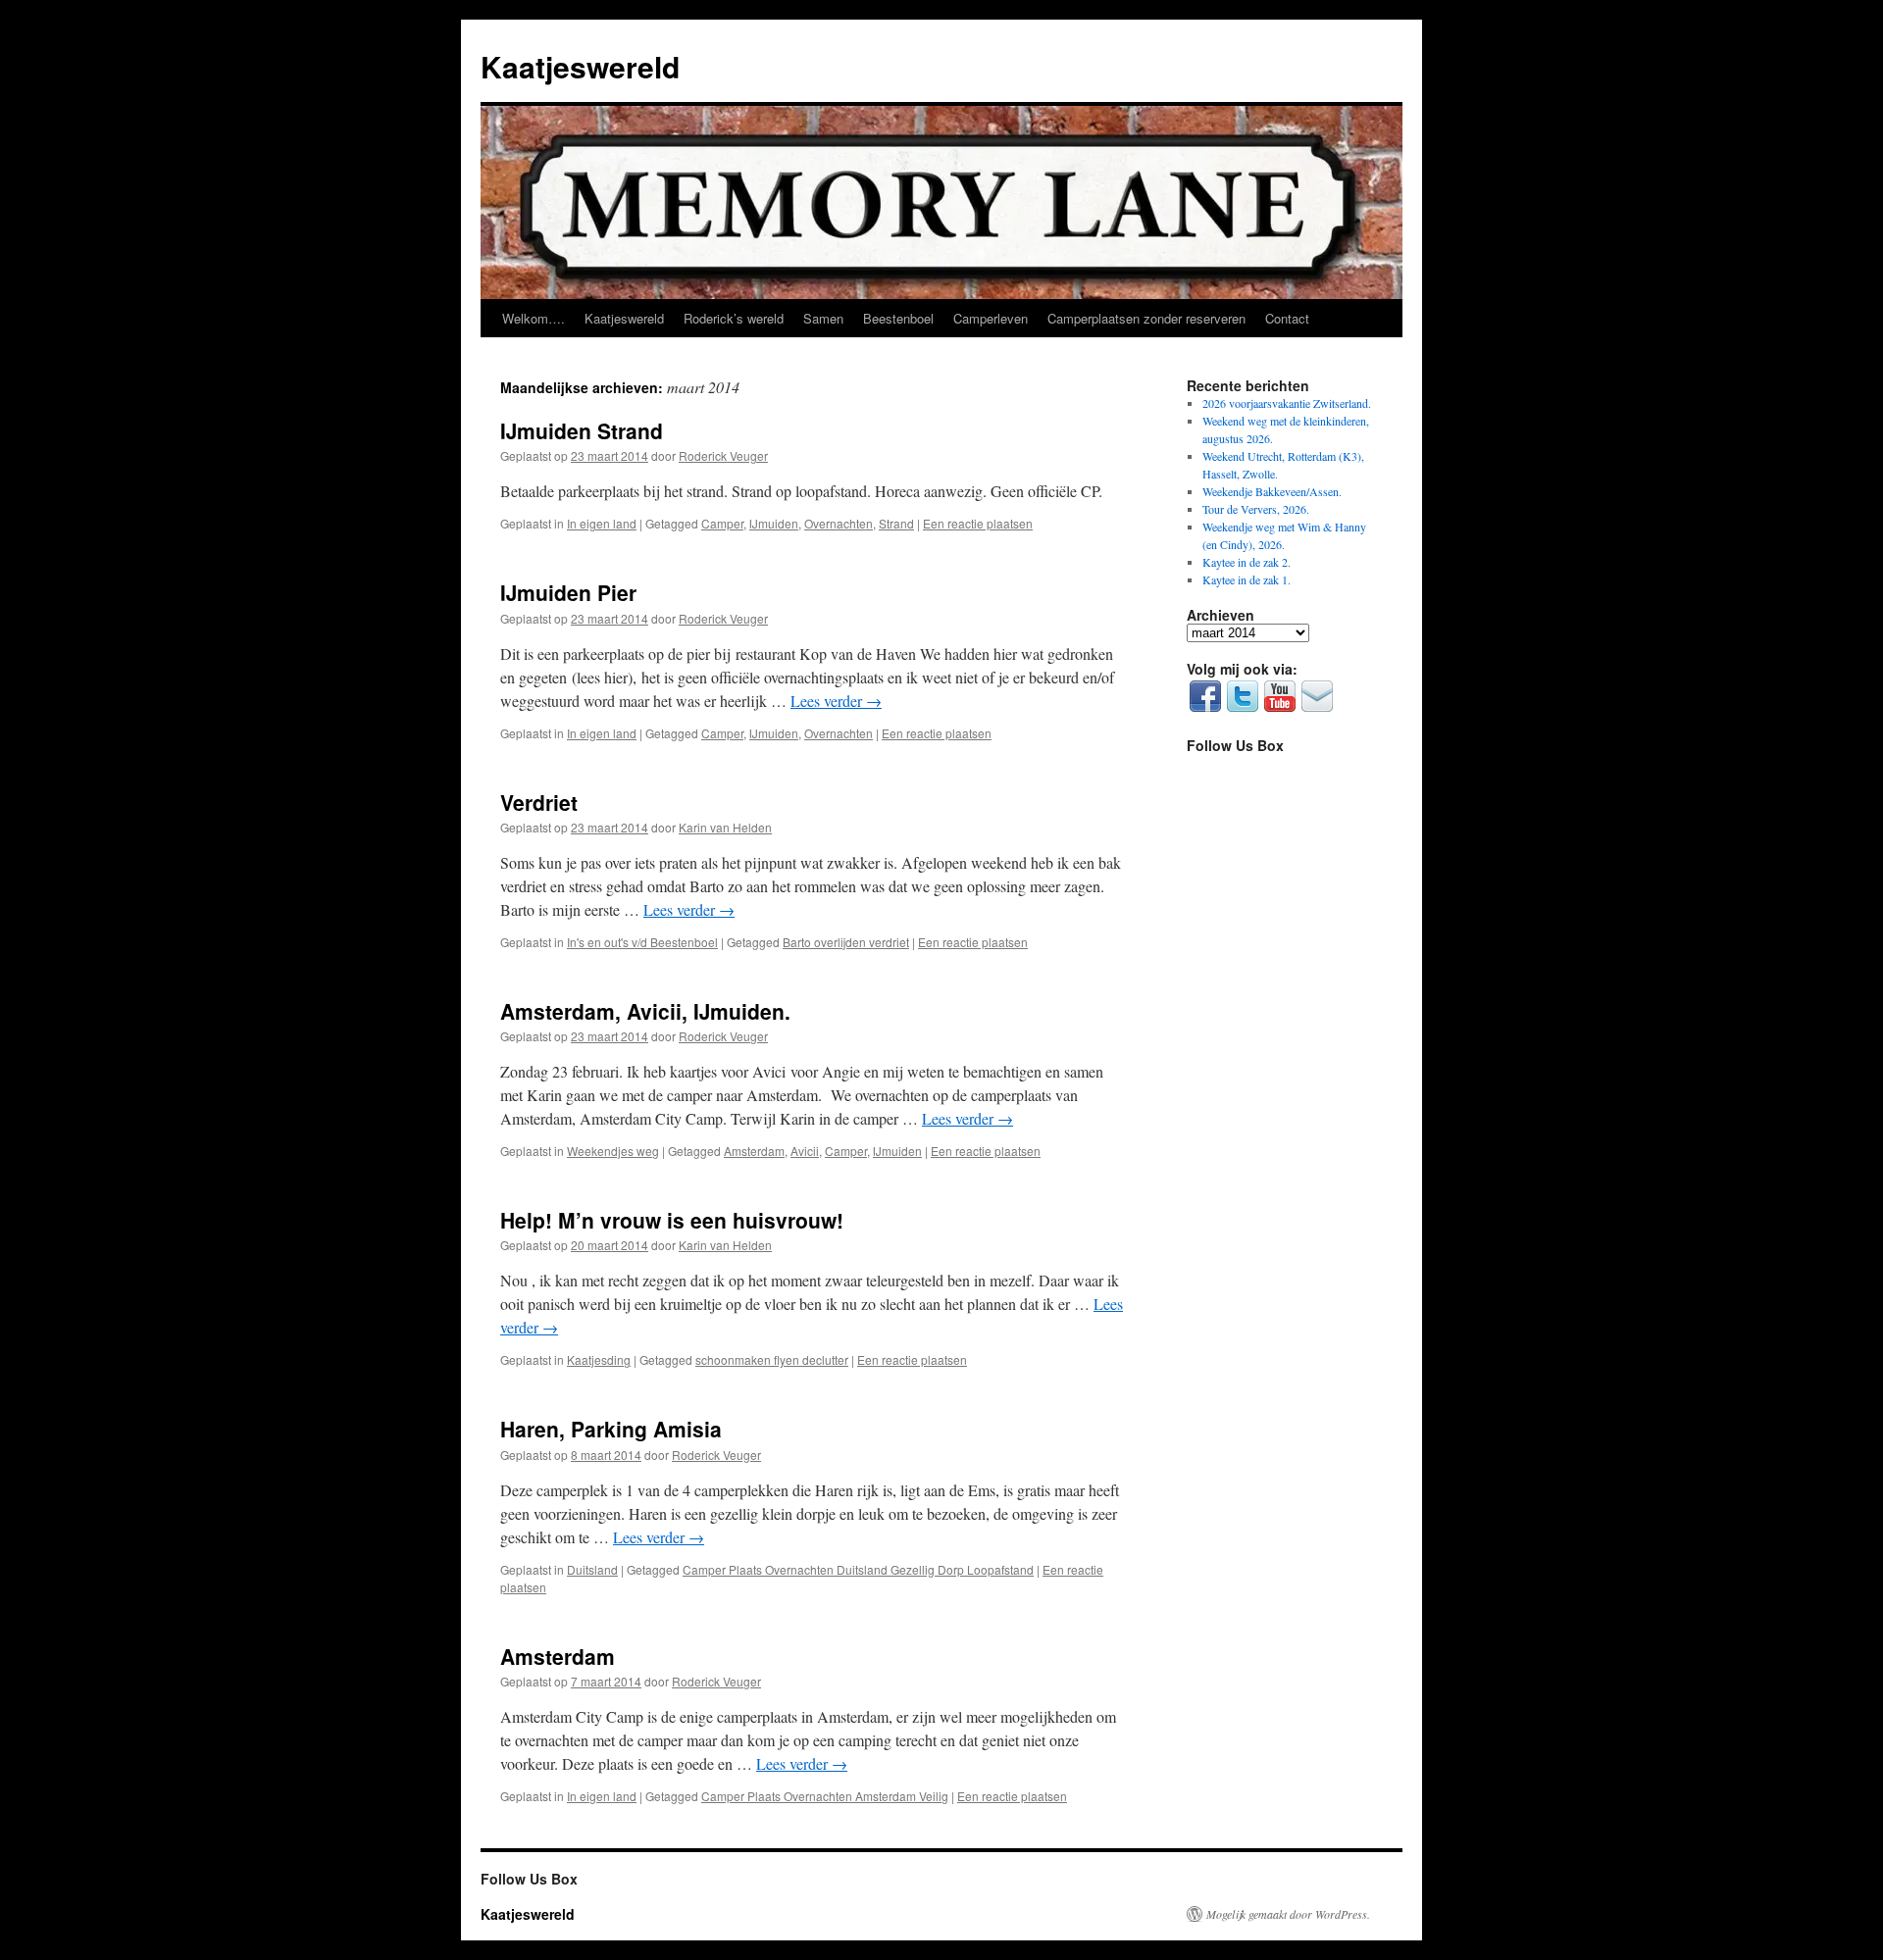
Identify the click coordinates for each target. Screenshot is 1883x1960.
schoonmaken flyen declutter (772, 1359)
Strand (896, 523)
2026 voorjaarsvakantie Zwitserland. (1287, 403)
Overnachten (839, 523)
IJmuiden (774, 523)
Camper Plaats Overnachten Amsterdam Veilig (825, 1796)
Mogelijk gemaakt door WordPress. (1288, 1914)
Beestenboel (898, 318)
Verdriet (539, 802)
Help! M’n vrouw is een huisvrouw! (672, 1220)
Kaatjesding (599, 1359)
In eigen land (602, 523)
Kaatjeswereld (580, 66)
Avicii (805, 1151)
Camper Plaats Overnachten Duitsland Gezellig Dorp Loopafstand (858, 1569)
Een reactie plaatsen (978, 523)
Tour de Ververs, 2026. (1256, 509)
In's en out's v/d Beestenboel (642, 942)
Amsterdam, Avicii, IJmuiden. (645, 1011)
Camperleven (991, 318)
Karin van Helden (725, 827)
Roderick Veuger (723, 455)
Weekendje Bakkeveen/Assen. (1272, 491)
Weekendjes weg (613, 1151)
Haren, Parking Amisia (611, 1429)
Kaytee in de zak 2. (1247, 562)
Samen (823, 318)
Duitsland (592, 1569)
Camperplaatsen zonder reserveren (1146, 318)
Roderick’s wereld (734, 318)
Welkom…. (534, 318)
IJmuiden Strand (582, 430)
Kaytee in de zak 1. (1247, 579)
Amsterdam (754, 1151)
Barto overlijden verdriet (846, 942)
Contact (1287, 318)
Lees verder (836, 701)
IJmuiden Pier (568, 592)
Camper (722, 523)
